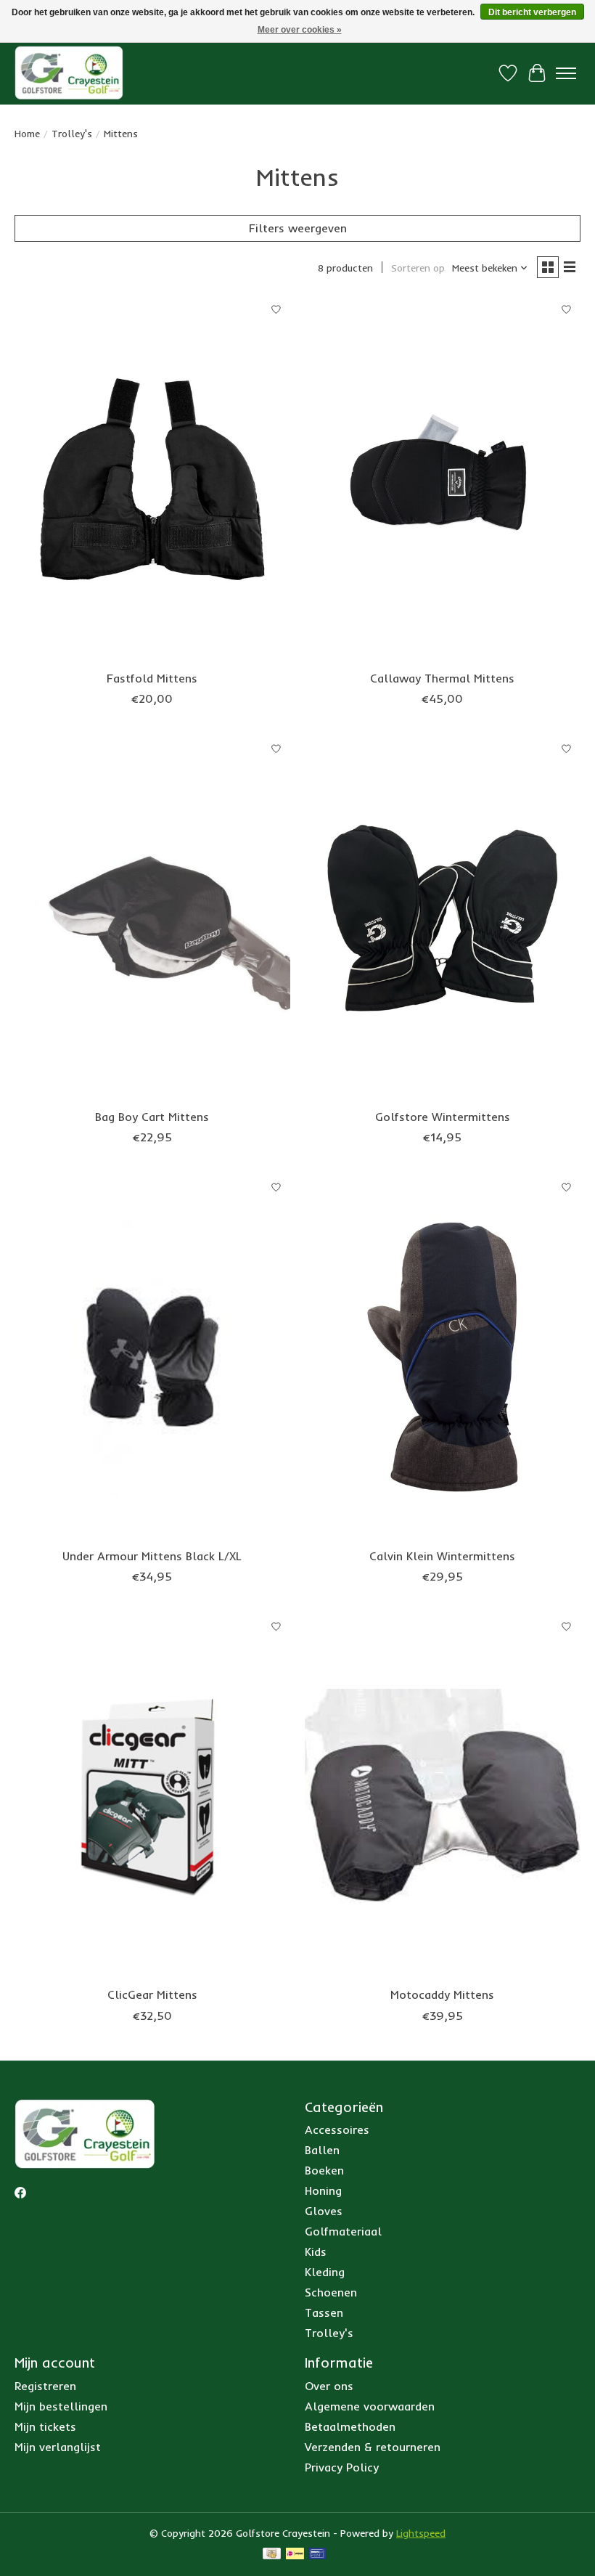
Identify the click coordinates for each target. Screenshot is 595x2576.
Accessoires (337, 2129)
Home (27, 134)
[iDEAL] (295, 2555)
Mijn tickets (45, 2426)
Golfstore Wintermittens (443, 1117)
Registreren (45, 2386)
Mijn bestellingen (61, 2406)
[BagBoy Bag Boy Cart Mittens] (152, 918)
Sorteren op (418, 268)
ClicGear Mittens (152, 1994)
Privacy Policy (342, 2467)
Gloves (324, 2211)
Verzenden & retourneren (373, 2447)
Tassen (324, 2312)
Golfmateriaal (343, 2231)
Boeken (324, 2170)
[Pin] (317, 2555)
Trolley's (72, 134)
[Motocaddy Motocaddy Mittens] (443, 1796)
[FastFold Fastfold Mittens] (152, 479)
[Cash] (272, 2555)
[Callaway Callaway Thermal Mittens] (443, 479)
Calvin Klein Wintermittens (442, 1556)
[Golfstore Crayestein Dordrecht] (69, 73)
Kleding (325, 2272)
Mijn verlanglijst (58, 2447)
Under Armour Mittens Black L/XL (152, 1556)
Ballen (322, 2150)
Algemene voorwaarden (370, 2406)
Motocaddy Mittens (442, 1994)
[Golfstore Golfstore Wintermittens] (443, 918)
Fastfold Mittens (152, 678)
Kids (316, 2251)
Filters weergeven (298, 228)
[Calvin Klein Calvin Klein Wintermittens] (443, 1357)
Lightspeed (421, 2533)
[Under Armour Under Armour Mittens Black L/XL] (152, 1357)
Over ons (329, 2386)
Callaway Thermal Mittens (442, 678)
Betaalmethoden (350, 2426)
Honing (323, 2190)
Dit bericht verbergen (532, 12)
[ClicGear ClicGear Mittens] (152, 1796)
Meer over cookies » (300, 30)
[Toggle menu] (566, 73)
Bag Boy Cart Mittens (152, 1117)
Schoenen (331, 2292)
